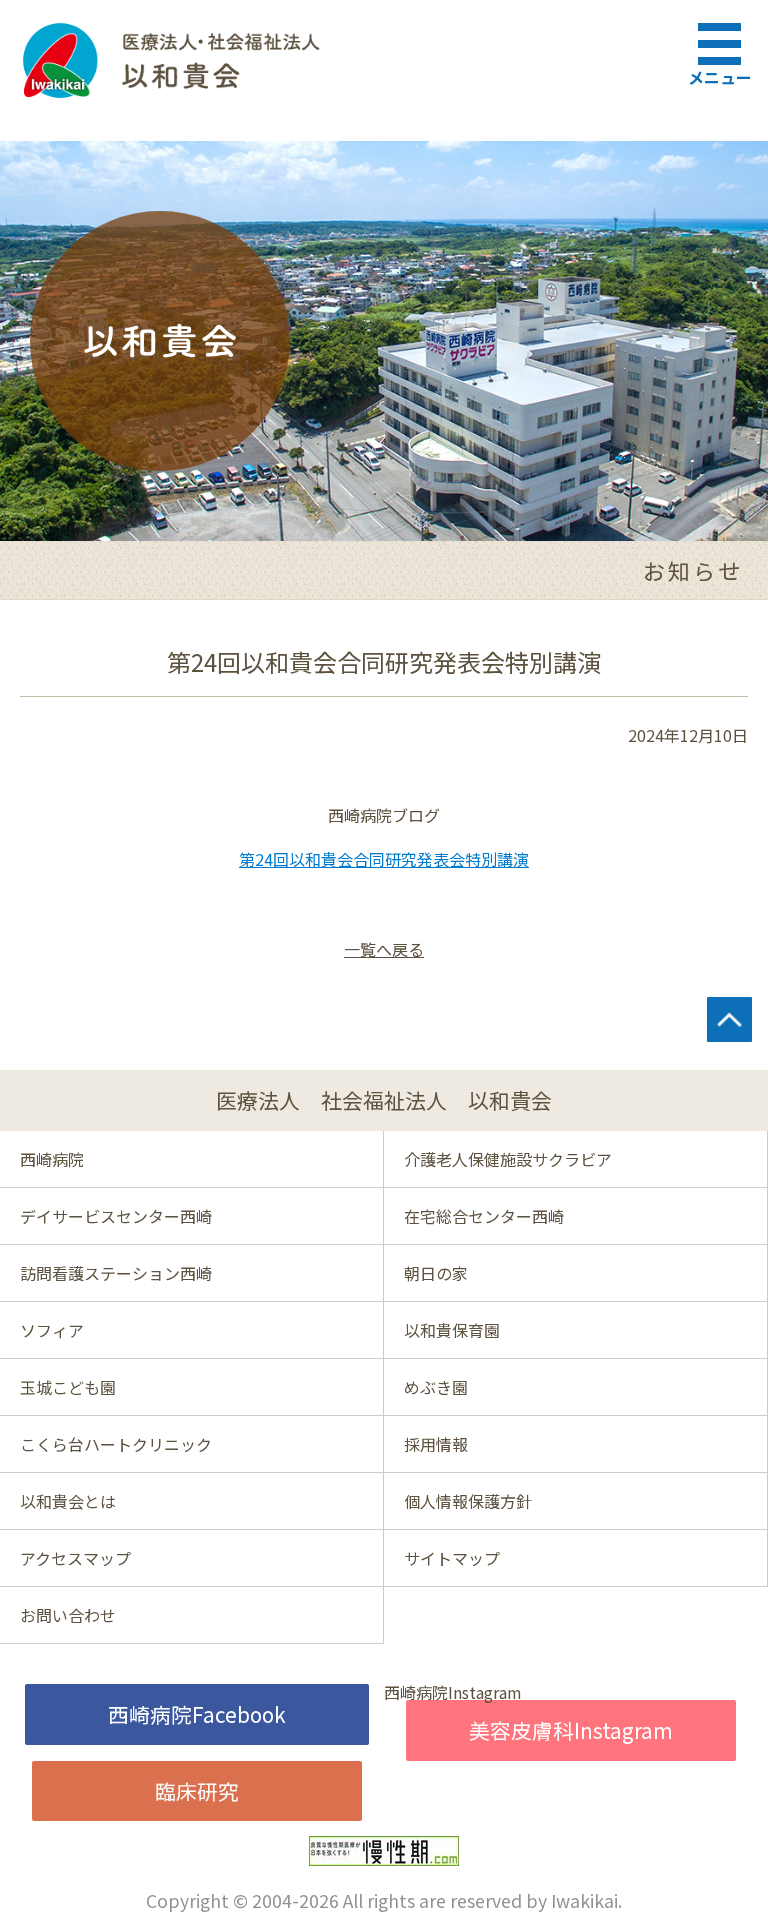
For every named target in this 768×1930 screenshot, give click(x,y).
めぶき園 (436, 1387)
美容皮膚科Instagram (571, 1730)
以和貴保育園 (452, 1330)
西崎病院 (52, 1159)
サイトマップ (452, 1558)
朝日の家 (436, 1273)
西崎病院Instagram (453, 1692)
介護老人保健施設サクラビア (508, 1159)
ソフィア (52, 1330)
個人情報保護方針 (468, 1501)
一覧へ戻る (384, 949)
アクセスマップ (75, 1558)
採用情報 (436, 1444)
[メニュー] (723, 40)
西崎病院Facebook (197, 1714)
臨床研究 (197, 1791)
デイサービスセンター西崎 (116, 1216)
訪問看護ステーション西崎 (116, 1273)
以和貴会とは (68, 1501)
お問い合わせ (68, 1615)
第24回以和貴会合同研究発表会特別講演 (384, 859)
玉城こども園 (68, 1387)
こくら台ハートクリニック (116, 1444)
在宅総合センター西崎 (484, 1216)
